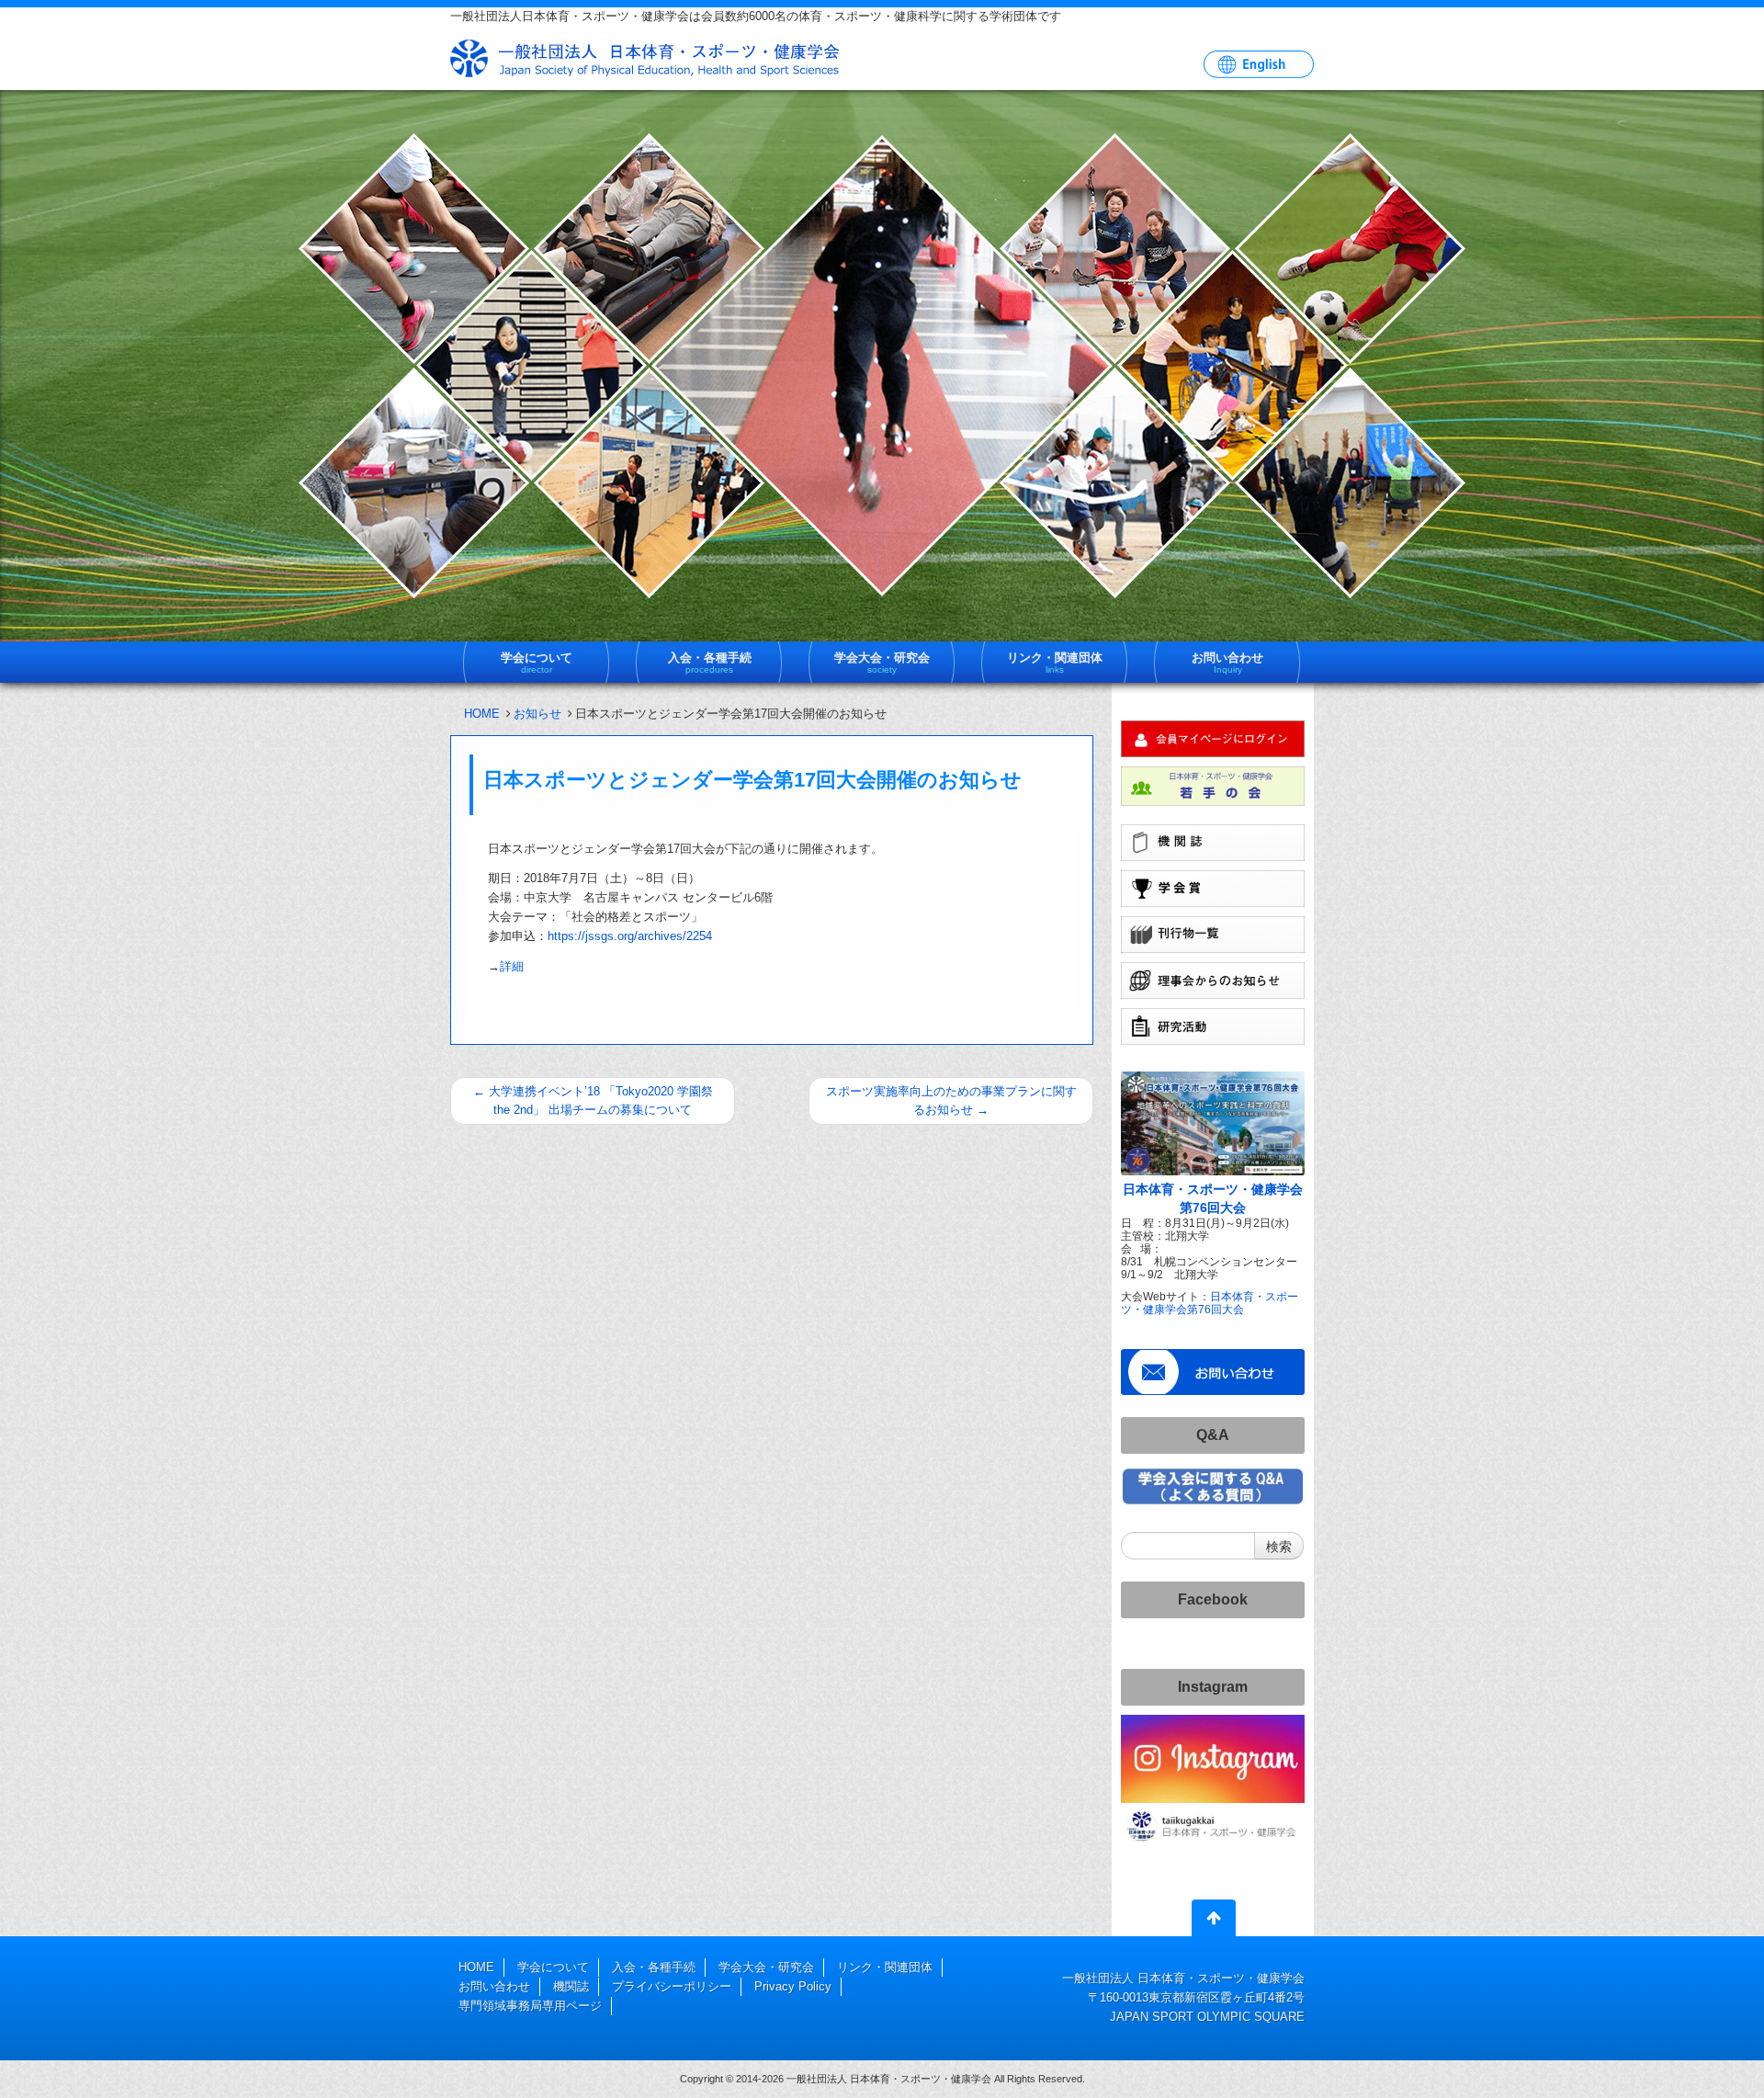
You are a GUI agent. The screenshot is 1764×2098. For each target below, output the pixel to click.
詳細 (512, 966)
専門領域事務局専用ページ (530, 2006)
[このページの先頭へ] (1214, 1922)
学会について (553, 1967)
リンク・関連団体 (885, 1967)
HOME (482, 714)
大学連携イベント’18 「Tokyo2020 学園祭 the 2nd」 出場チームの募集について (593, 1100)
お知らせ (537, 714)
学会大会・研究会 (766, 1967)
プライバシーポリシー (672, 1986)
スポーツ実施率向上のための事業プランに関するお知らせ (951, 1100)
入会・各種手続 (654, 1967)
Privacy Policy (793, 1986)
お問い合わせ (494, 1986)
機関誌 (571, 1986)
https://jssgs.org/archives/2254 (630, 936)
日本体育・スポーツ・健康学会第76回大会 (1210, 1303)
